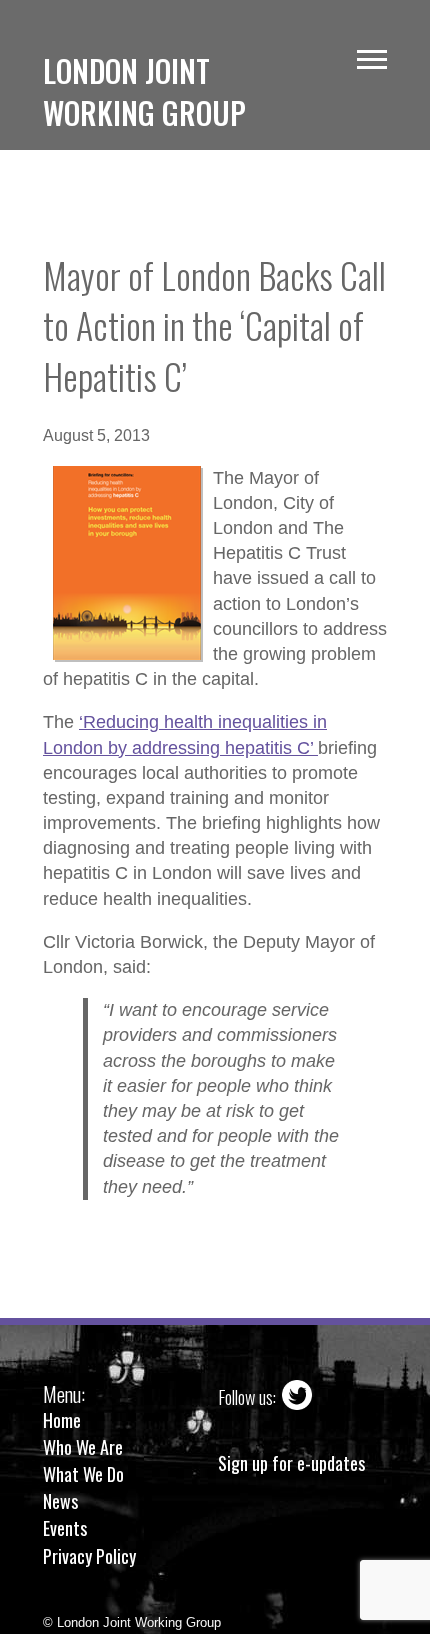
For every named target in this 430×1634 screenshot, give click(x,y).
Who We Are (83, 1447)
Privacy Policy (89, 1556)
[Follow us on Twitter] (297, 1397)
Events (65, 1528)
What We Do (83, 1474)
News (60, 1501)
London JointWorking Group (144, 91)
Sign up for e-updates (291, 1463)
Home (62, 1420)
